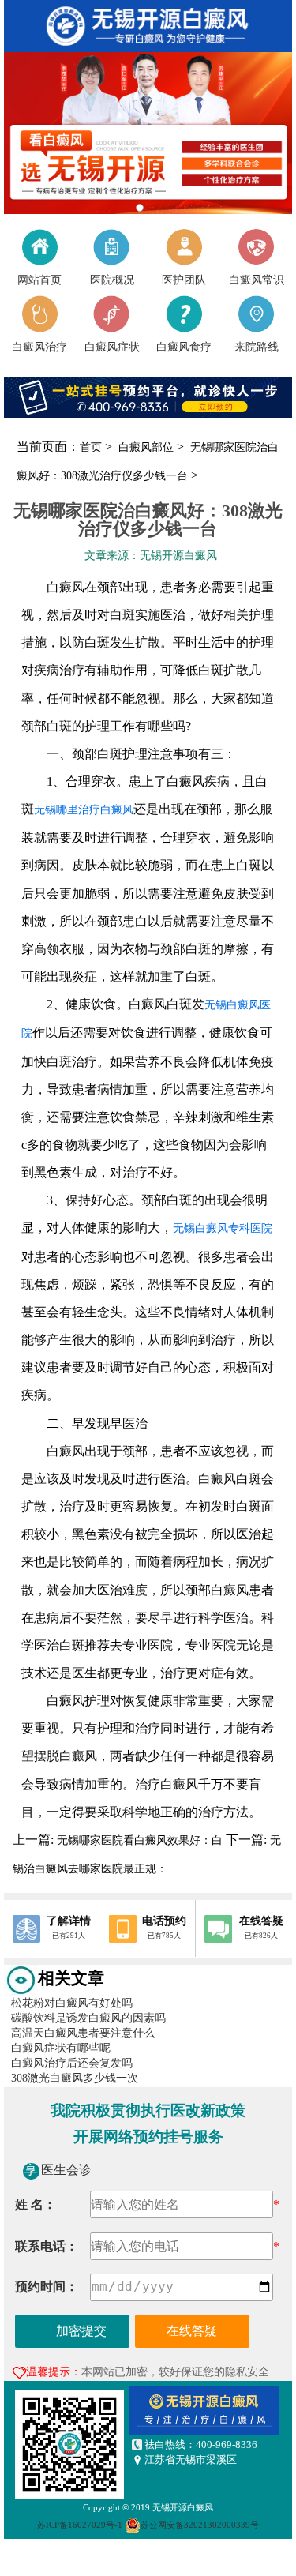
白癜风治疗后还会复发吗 (68, 2063)
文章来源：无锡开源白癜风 (151, 556)
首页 (91, 447)
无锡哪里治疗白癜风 (84, 810)
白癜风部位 (148, 447)
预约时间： (47, 2287)
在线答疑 (192, 2331)
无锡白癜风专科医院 (223, 1228)
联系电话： (47, 2246)
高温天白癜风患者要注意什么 (79, 2033)
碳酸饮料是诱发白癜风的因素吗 (85, 2018)
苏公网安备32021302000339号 (200, 2525)
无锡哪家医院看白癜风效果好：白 (140, 1840)
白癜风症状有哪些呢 (57, 2048)
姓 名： (36, 2204)
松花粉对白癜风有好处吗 (68, 2003)
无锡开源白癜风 (183, 2508)
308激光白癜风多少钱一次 (71, 2078)
